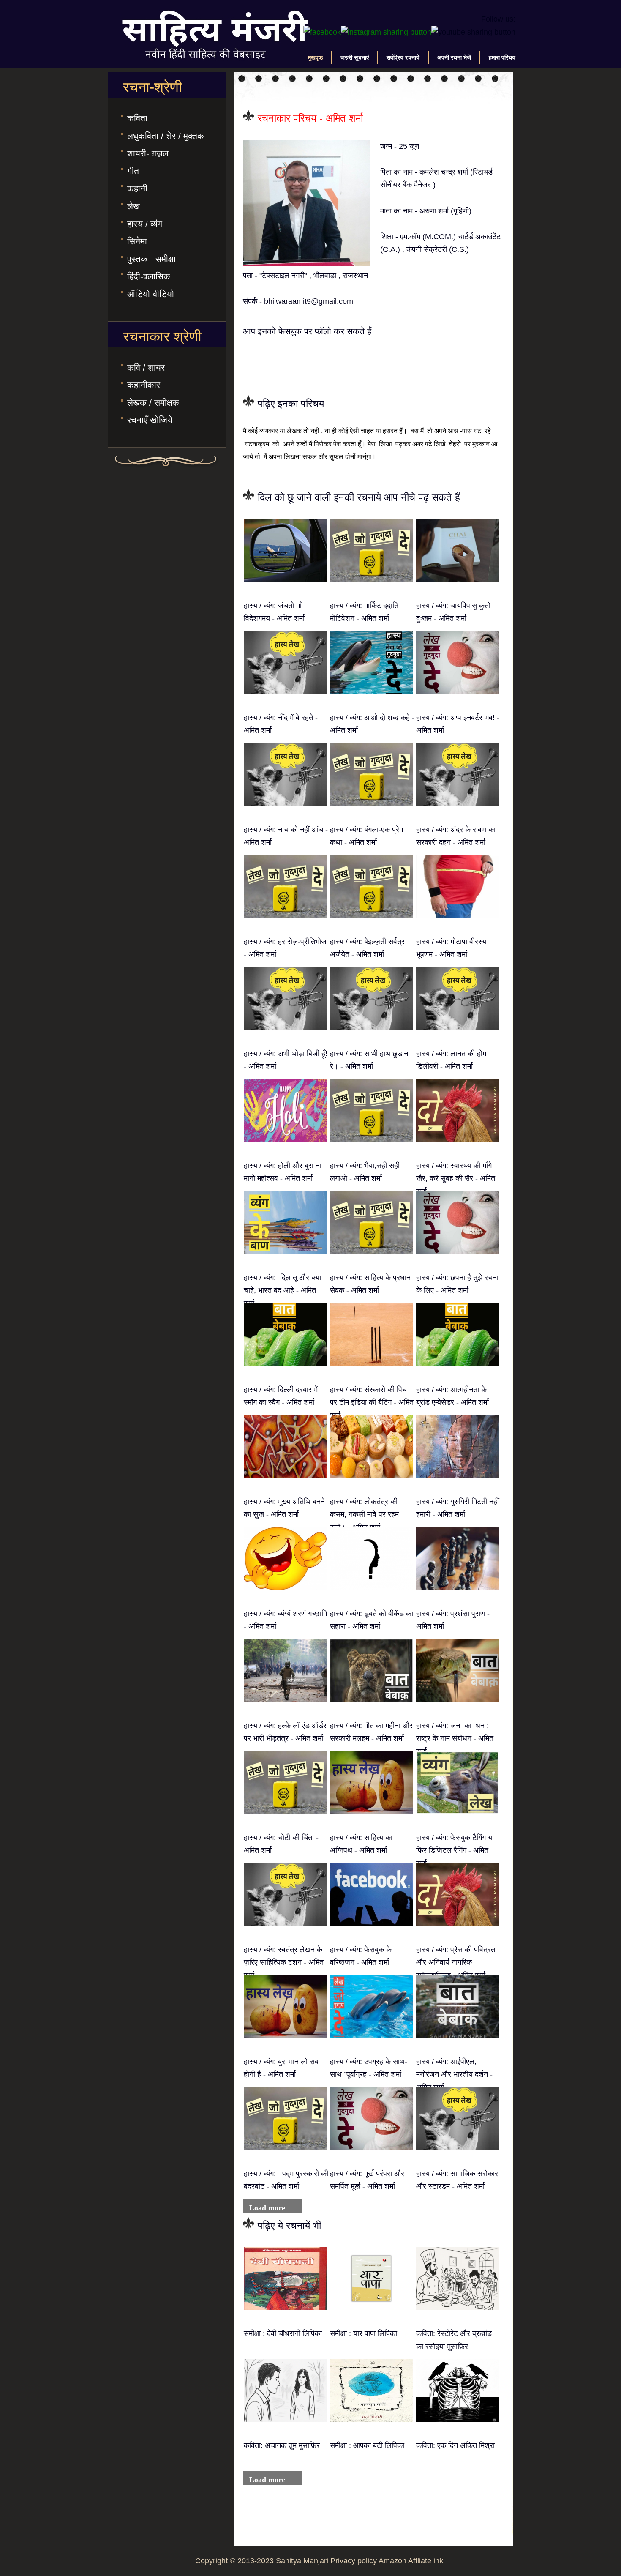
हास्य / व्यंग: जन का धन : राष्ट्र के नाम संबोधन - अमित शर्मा (455, 1739)
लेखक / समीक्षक (153, 403)
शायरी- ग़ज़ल (148, 153)
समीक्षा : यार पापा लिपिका (364, 2333)
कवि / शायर (146, 367)
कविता (137, 118)
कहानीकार (144, 385)
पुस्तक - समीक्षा (151, 259)
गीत (133, 171)
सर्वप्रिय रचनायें (403, 57)
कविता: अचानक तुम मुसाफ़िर (282, 2445)
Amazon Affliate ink (411, 2561)
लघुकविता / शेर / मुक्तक (166, 136)
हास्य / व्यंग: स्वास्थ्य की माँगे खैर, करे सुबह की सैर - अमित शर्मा (456, 1179)
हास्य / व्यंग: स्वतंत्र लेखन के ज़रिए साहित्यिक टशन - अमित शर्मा (284, 1963)
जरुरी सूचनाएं (355, 57)
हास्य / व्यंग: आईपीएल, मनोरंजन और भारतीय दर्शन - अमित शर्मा (454, 2075)
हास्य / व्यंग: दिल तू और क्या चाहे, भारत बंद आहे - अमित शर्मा (282, 1291)
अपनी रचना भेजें (454, 57)
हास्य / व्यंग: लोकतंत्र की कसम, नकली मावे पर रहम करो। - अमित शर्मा (364, 1515)
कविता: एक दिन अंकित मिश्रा (455, 2445)
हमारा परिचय (502, 57)
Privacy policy (354, 2561)
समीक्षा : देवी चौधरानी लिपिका (283, 2333)
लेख (133, 206)
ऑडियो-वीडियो (151, 294)
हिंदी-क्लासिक (149, 276)
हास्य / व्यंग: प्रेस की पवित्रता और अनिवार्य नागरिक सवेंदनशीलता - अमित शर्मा (456, 1963)
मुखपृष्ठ (315, 57)
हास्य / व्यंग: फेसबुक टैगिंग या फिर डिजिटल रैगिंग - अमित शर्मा (455, 1851)
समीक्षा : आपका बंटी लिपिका (367, 2445)
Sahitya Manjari (302, 2561)
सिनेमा (137, 241)
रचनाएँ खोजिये (150, 420)
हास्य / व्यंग (145, 224)
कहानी (137, 188)
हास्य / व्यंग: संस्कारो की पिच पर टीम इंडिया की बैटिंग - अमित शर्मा (372, 1403)
